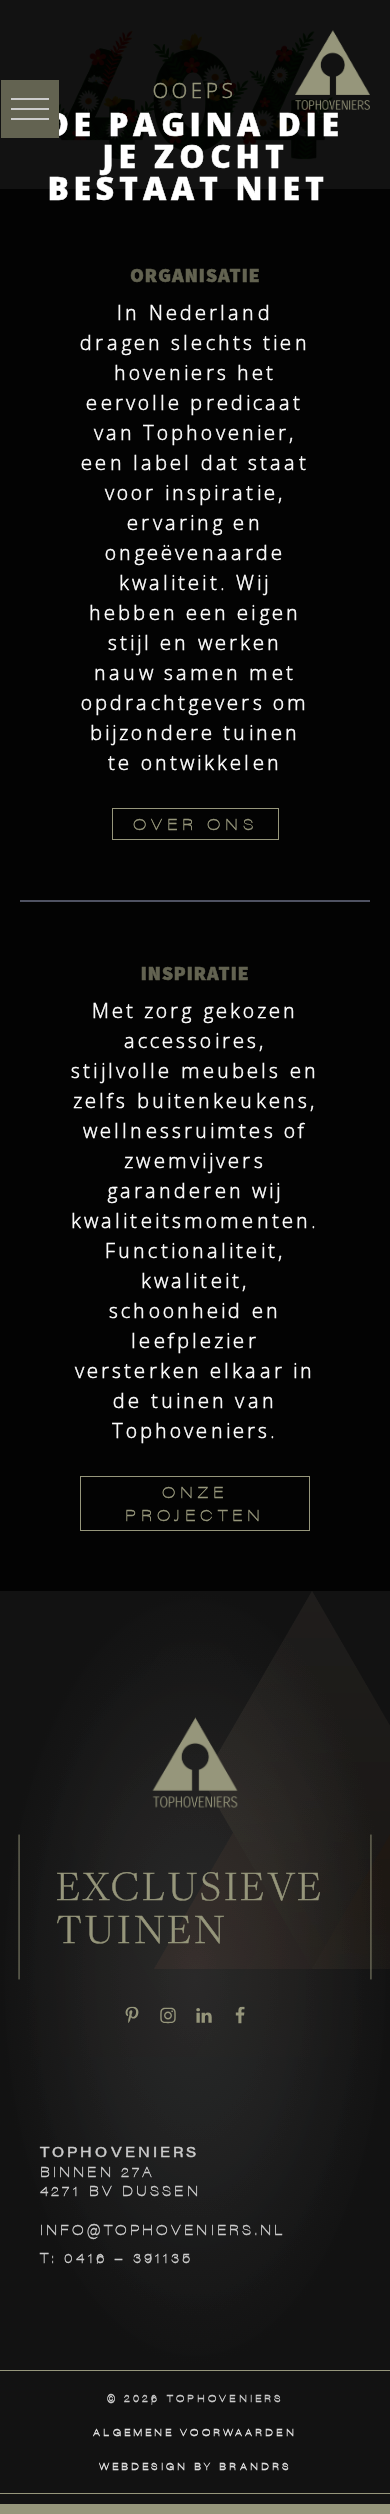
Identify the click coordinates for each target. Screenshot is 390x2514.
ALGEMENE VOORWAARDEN (194, 2432)
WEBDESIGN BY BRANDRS (195, 2466)
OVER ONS (195, 823)
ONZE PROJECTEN (195, 1502)
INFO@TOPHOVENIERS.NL (162, 2229)
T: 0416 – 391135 (116, 2257)
